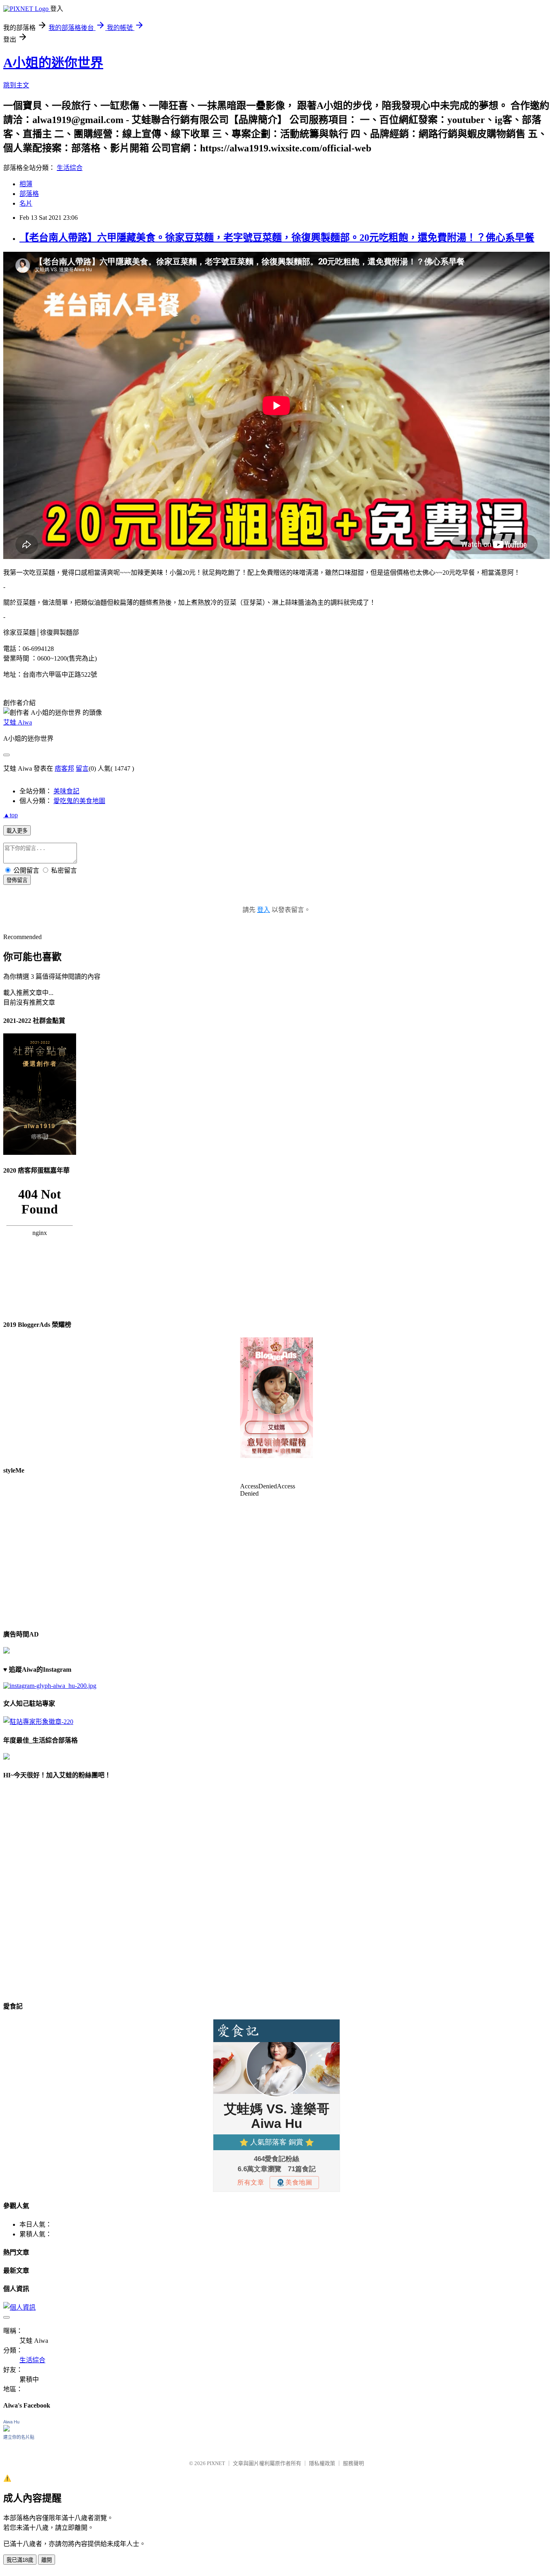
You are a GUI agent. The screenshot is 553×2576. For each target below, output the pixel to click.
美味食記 (66, 791)
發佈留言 (17, 880)
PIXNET (216, 2463)
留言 (82, 768)
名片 (26, 203)
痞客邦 (64, 768)
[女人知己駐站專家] (38, 1722)
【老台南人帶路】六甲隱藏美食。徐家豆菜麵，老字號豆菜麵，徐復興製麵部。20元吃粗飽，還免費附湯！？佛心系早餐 (277, 238)
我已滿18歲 (20, 2560)
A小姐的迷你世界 (53, 63)
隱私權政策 (322, 2463)
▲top (11, 815)
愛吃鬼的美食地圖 (79, 801)
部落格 (29, 194)
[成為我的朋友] (50, 1686)
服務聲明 (353, 2463)
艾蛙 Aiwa (18, 722)
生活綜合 (70, 168)
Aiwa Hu (11, 2422)
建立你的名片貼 (19, 2437)
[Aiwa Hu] (6, 2429)
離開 (47, 2560)
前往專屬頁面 (276, 1398)
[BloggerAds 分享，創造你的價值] (276, 1362)
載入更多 (17, 831)
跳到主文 (16, 85)
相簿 (26, 184)
